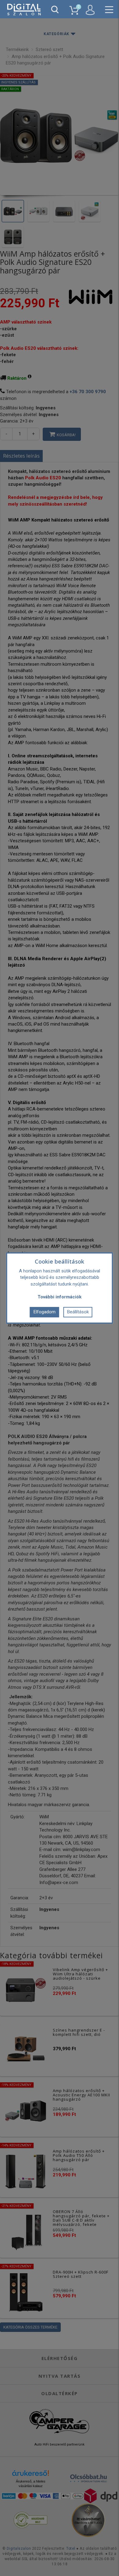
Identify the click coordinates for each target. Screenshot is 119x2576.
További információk (60, 1297)
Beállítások (78, 1312)
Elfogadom (45, 1312)
